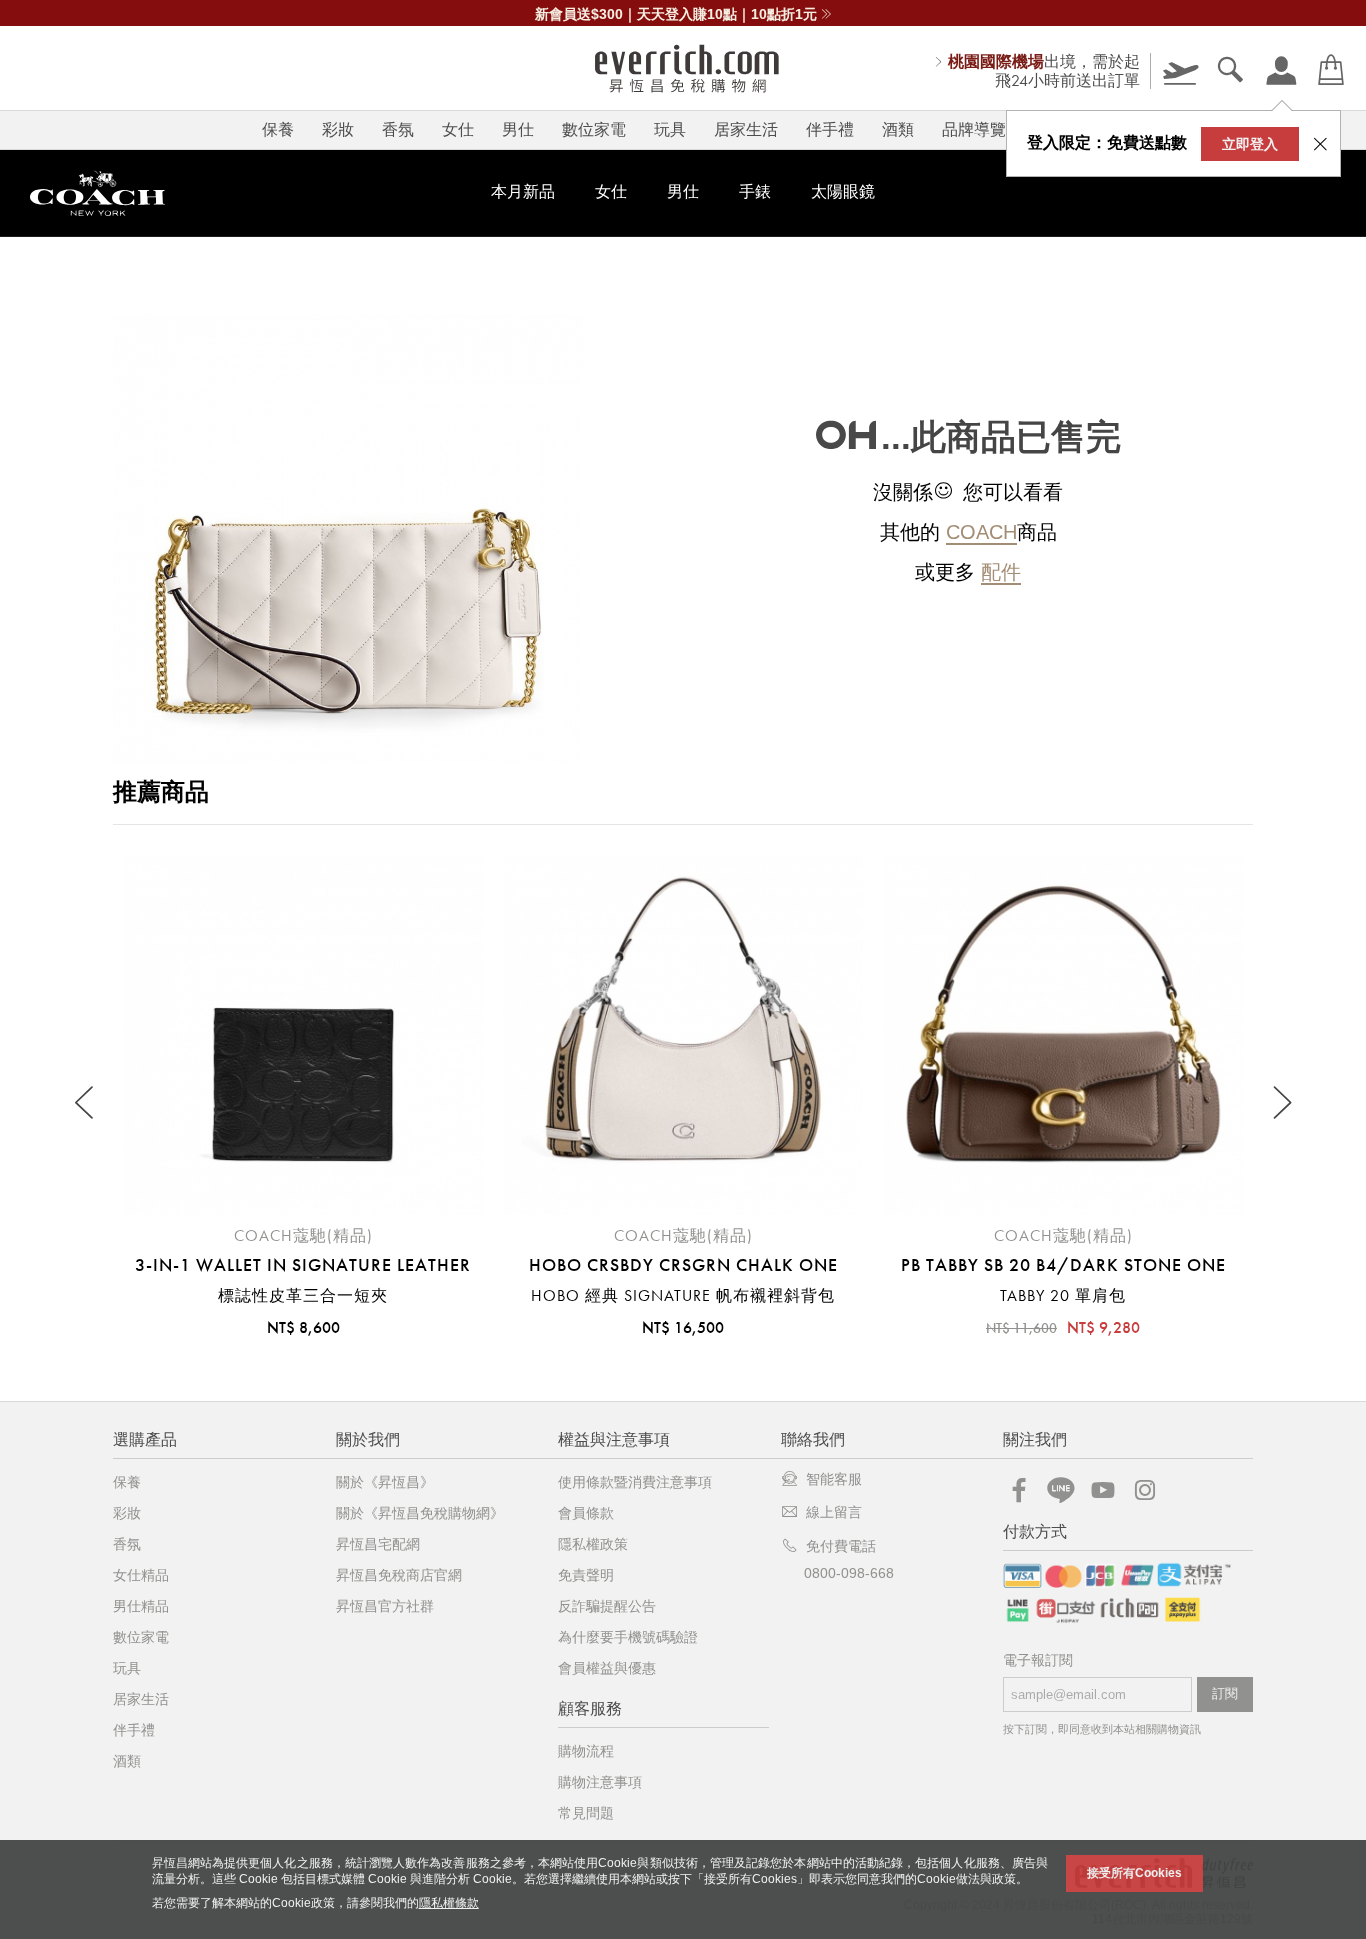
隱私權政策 (593, 1544)
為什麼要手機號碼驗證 (628, 1637)
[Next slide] (1280, 1103)
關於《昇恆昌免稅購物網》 (420, 1513)
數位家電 (594, 129)
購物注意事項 (600, 1782)
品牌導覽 (974, 129)
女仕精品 (141, 1575)
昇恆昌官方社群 (385, 1606)
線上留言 (834, 1512)
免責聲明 (586, 1575)
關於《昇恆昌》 (385, 1482)
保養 (278, 129)
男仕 (518, 129)
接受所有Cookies (1134, 1873)
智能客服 (834, 1479)
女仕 (458, 129)
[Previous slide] (85, 1103)
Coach (981, 532)
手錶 (755, 191)
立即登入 (1250, 144)
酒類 (898, 129)
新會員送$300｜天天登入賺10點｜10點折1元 (676, 14)
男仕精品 (141, 1606)
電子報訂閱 (1038, 1660)
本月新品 (523, 191)
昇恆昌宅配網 (378, 1544)
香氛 (398, 129)
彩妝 (338, 129)
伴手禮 (830, 129)
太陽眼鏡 (843, 191)
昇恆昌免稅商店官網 (399, 1575)
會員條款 (586, 1513)
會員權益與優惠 (607, 1668)
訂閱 (1225, 1693)
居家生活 (746, 129)
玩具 (670, 129)
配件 (1001, 572)
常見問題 (586, 1813)
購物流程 (586, 1751)
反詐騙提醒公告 (607, 1606)
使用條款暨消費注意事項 (635, 1482)
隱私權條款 (449, 1903)
